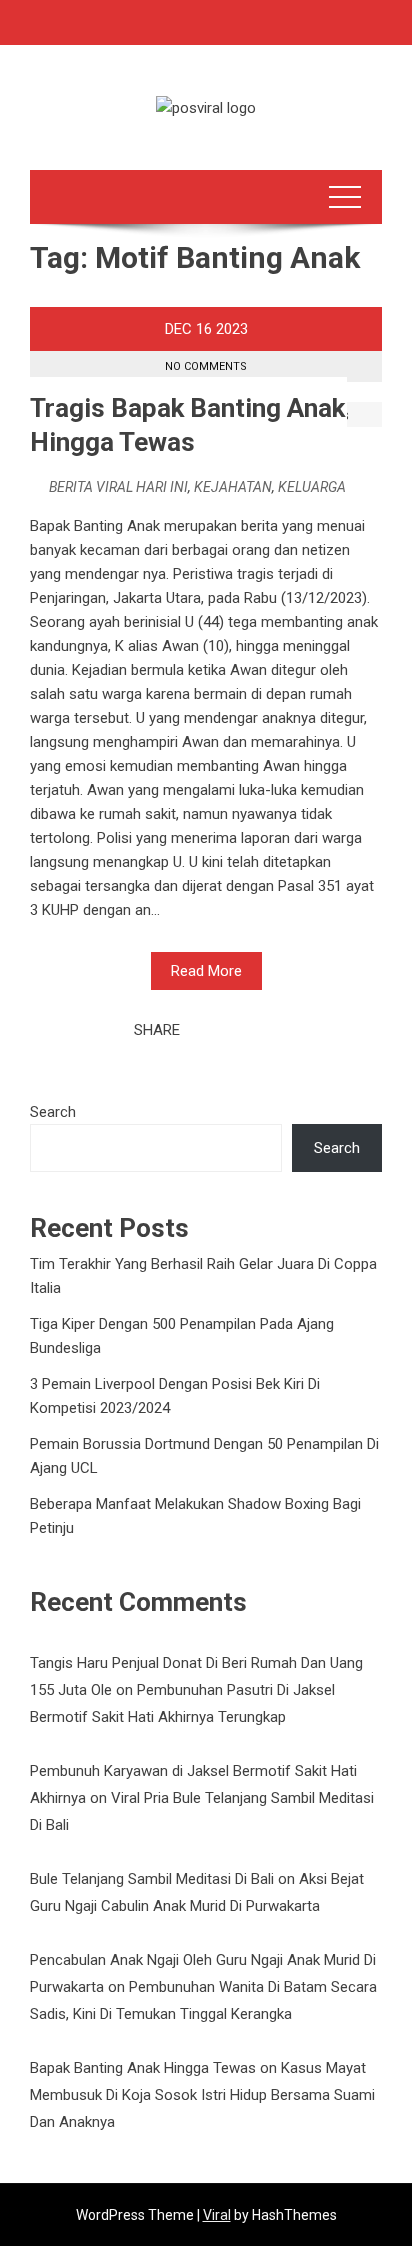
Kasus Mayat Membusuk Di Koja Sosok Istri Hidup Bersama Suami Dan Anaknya (202, 2095)
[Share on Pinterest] (245, 1030)
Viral (217, 2215)
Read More (206, 971)
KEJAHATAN (233, 487)
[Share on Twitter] (223, 1030)
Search (53, 1112)
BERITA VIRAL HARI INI (118, 487)
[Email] (267, 1030)
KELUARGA (312, 487)
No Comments (206, 366)
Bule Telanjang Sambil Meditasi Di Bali (152, 1879)
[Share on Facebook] (201, 1030)
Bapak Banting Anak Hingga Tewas (143, 2068)
